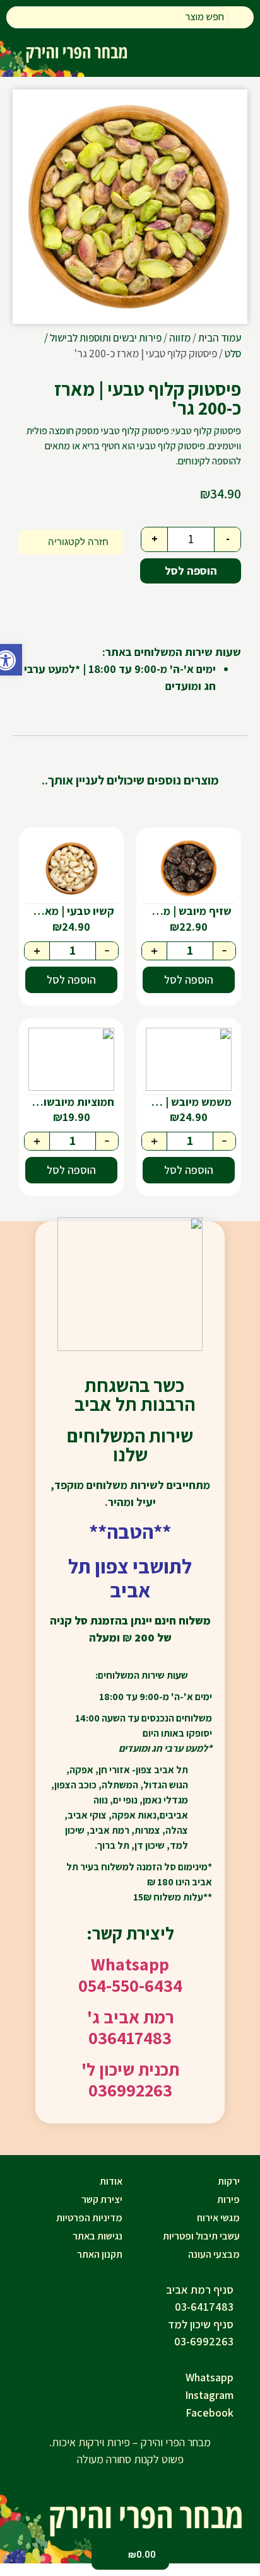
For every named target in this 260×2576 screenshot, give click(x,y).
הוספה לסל (191, 571)
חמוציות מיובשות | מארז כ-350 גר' (70, 1102)
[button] (11, 660)
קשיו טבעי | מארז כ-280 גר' (70, 911)
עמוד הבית (220, 338)
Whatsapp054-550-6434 (130, 1975)
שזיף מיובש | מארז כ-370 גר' (187, 911)
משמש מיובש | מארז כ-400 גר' (187, 1102)
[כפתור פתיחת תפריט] (234, 57)
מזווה (180, 338)
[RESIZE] (130, 207)
